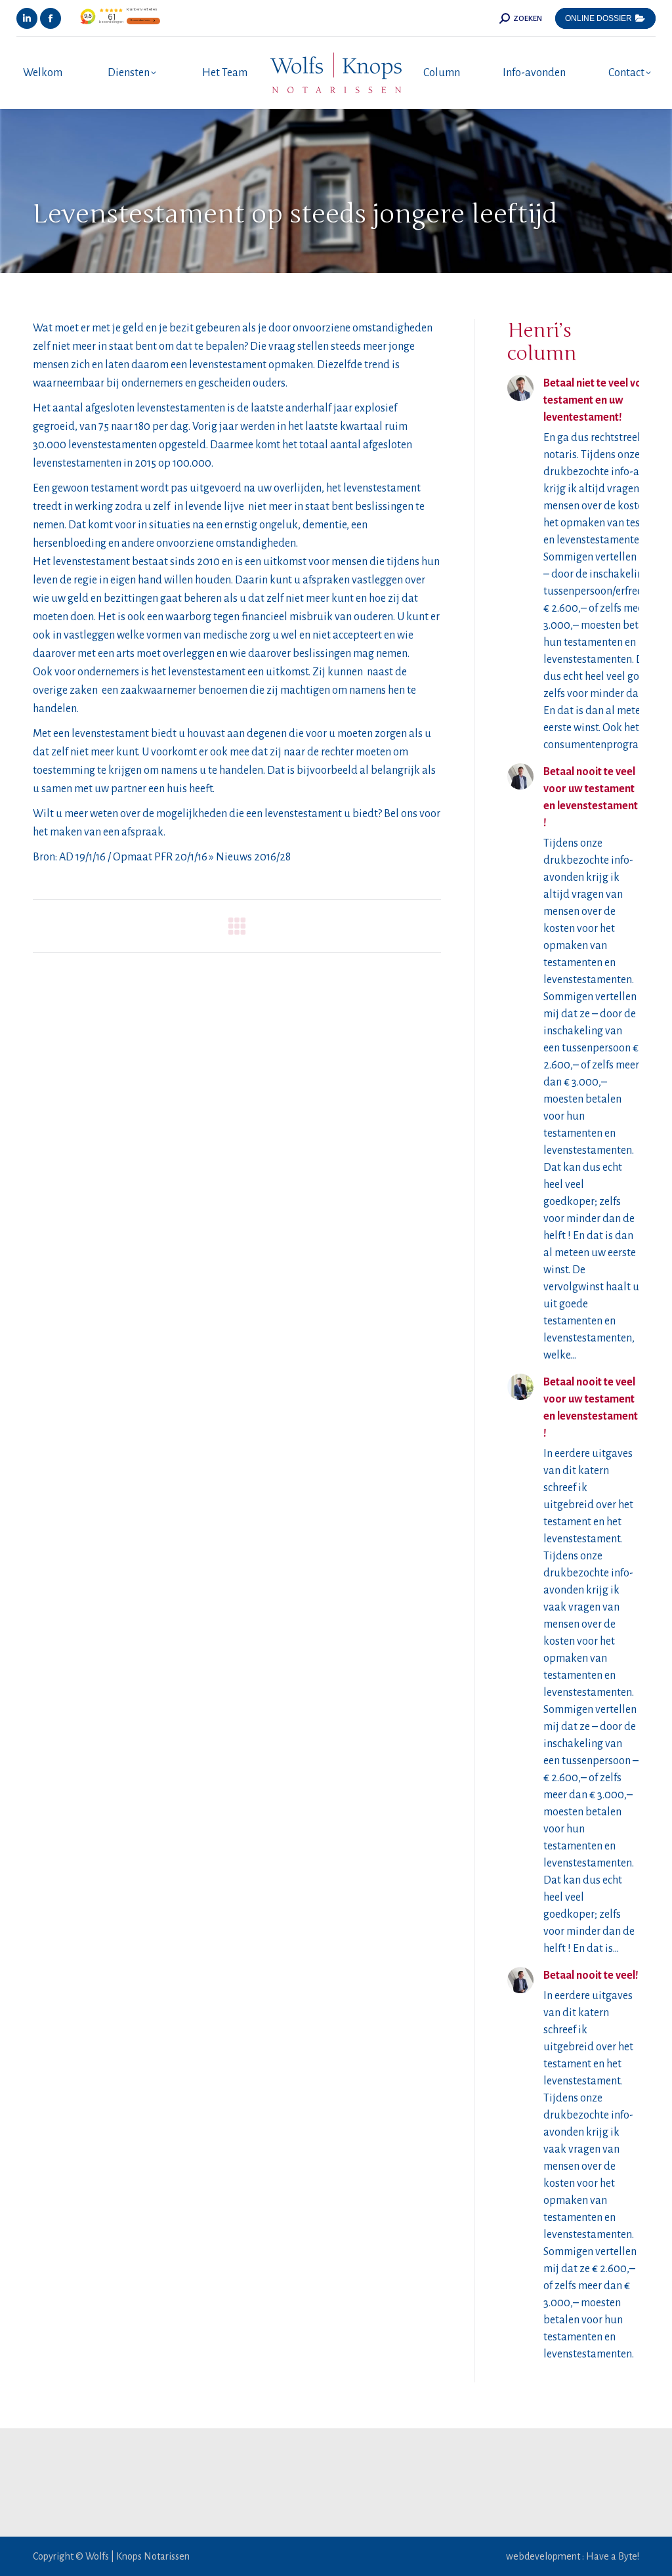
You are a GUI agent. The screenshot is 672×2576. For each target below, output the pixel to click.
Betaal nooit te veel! (591, 1975)
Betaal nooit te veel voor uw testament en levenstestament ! (591, 797)
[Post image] (520, 388)
